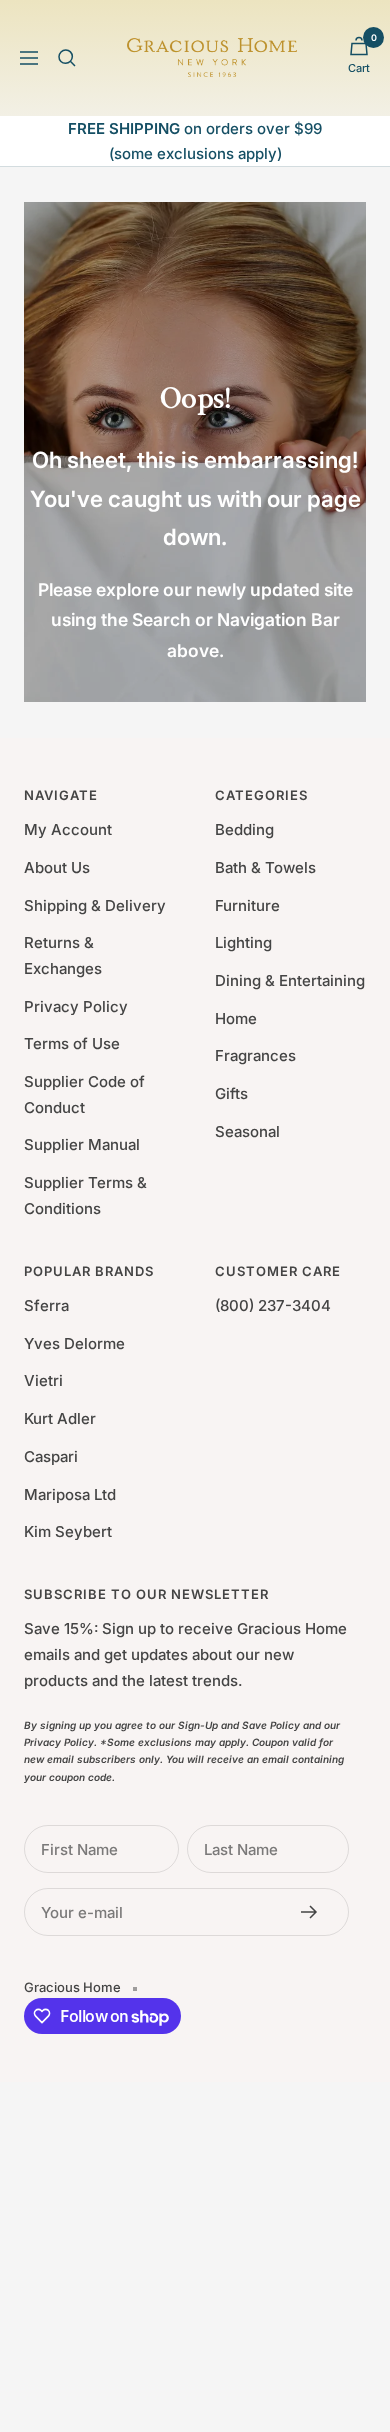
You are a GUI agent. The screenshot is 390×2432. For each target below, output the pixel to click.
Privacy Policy (76, 1006)
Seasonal (247, 1131)
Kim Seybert (68, 1531)
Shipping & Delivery (95, 905)
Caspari (51, 1456)
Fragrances (255, 1055)
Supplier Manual (82, 1144)
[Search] (67, 58)
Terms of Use (72, 1043)
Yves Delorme (74, 1343)
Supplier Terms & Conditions (85, 1195)
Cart (359, 68)
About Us (57, 867)
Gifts (231, 1093)
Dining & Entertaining (290, 980)
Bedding (244, 829)
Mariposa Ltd (70, 1494)
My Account (68, 829)
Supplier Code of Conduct (84, 1094)
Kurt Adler (60, 1418)
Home (236, 1018)
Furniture (247, 905)
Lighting (243, 942)
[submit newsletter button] (315, 1912)
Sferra (46, 1305)
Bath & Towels (265, 867)
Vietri (43, 1380)
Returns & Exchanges (63, 955)
